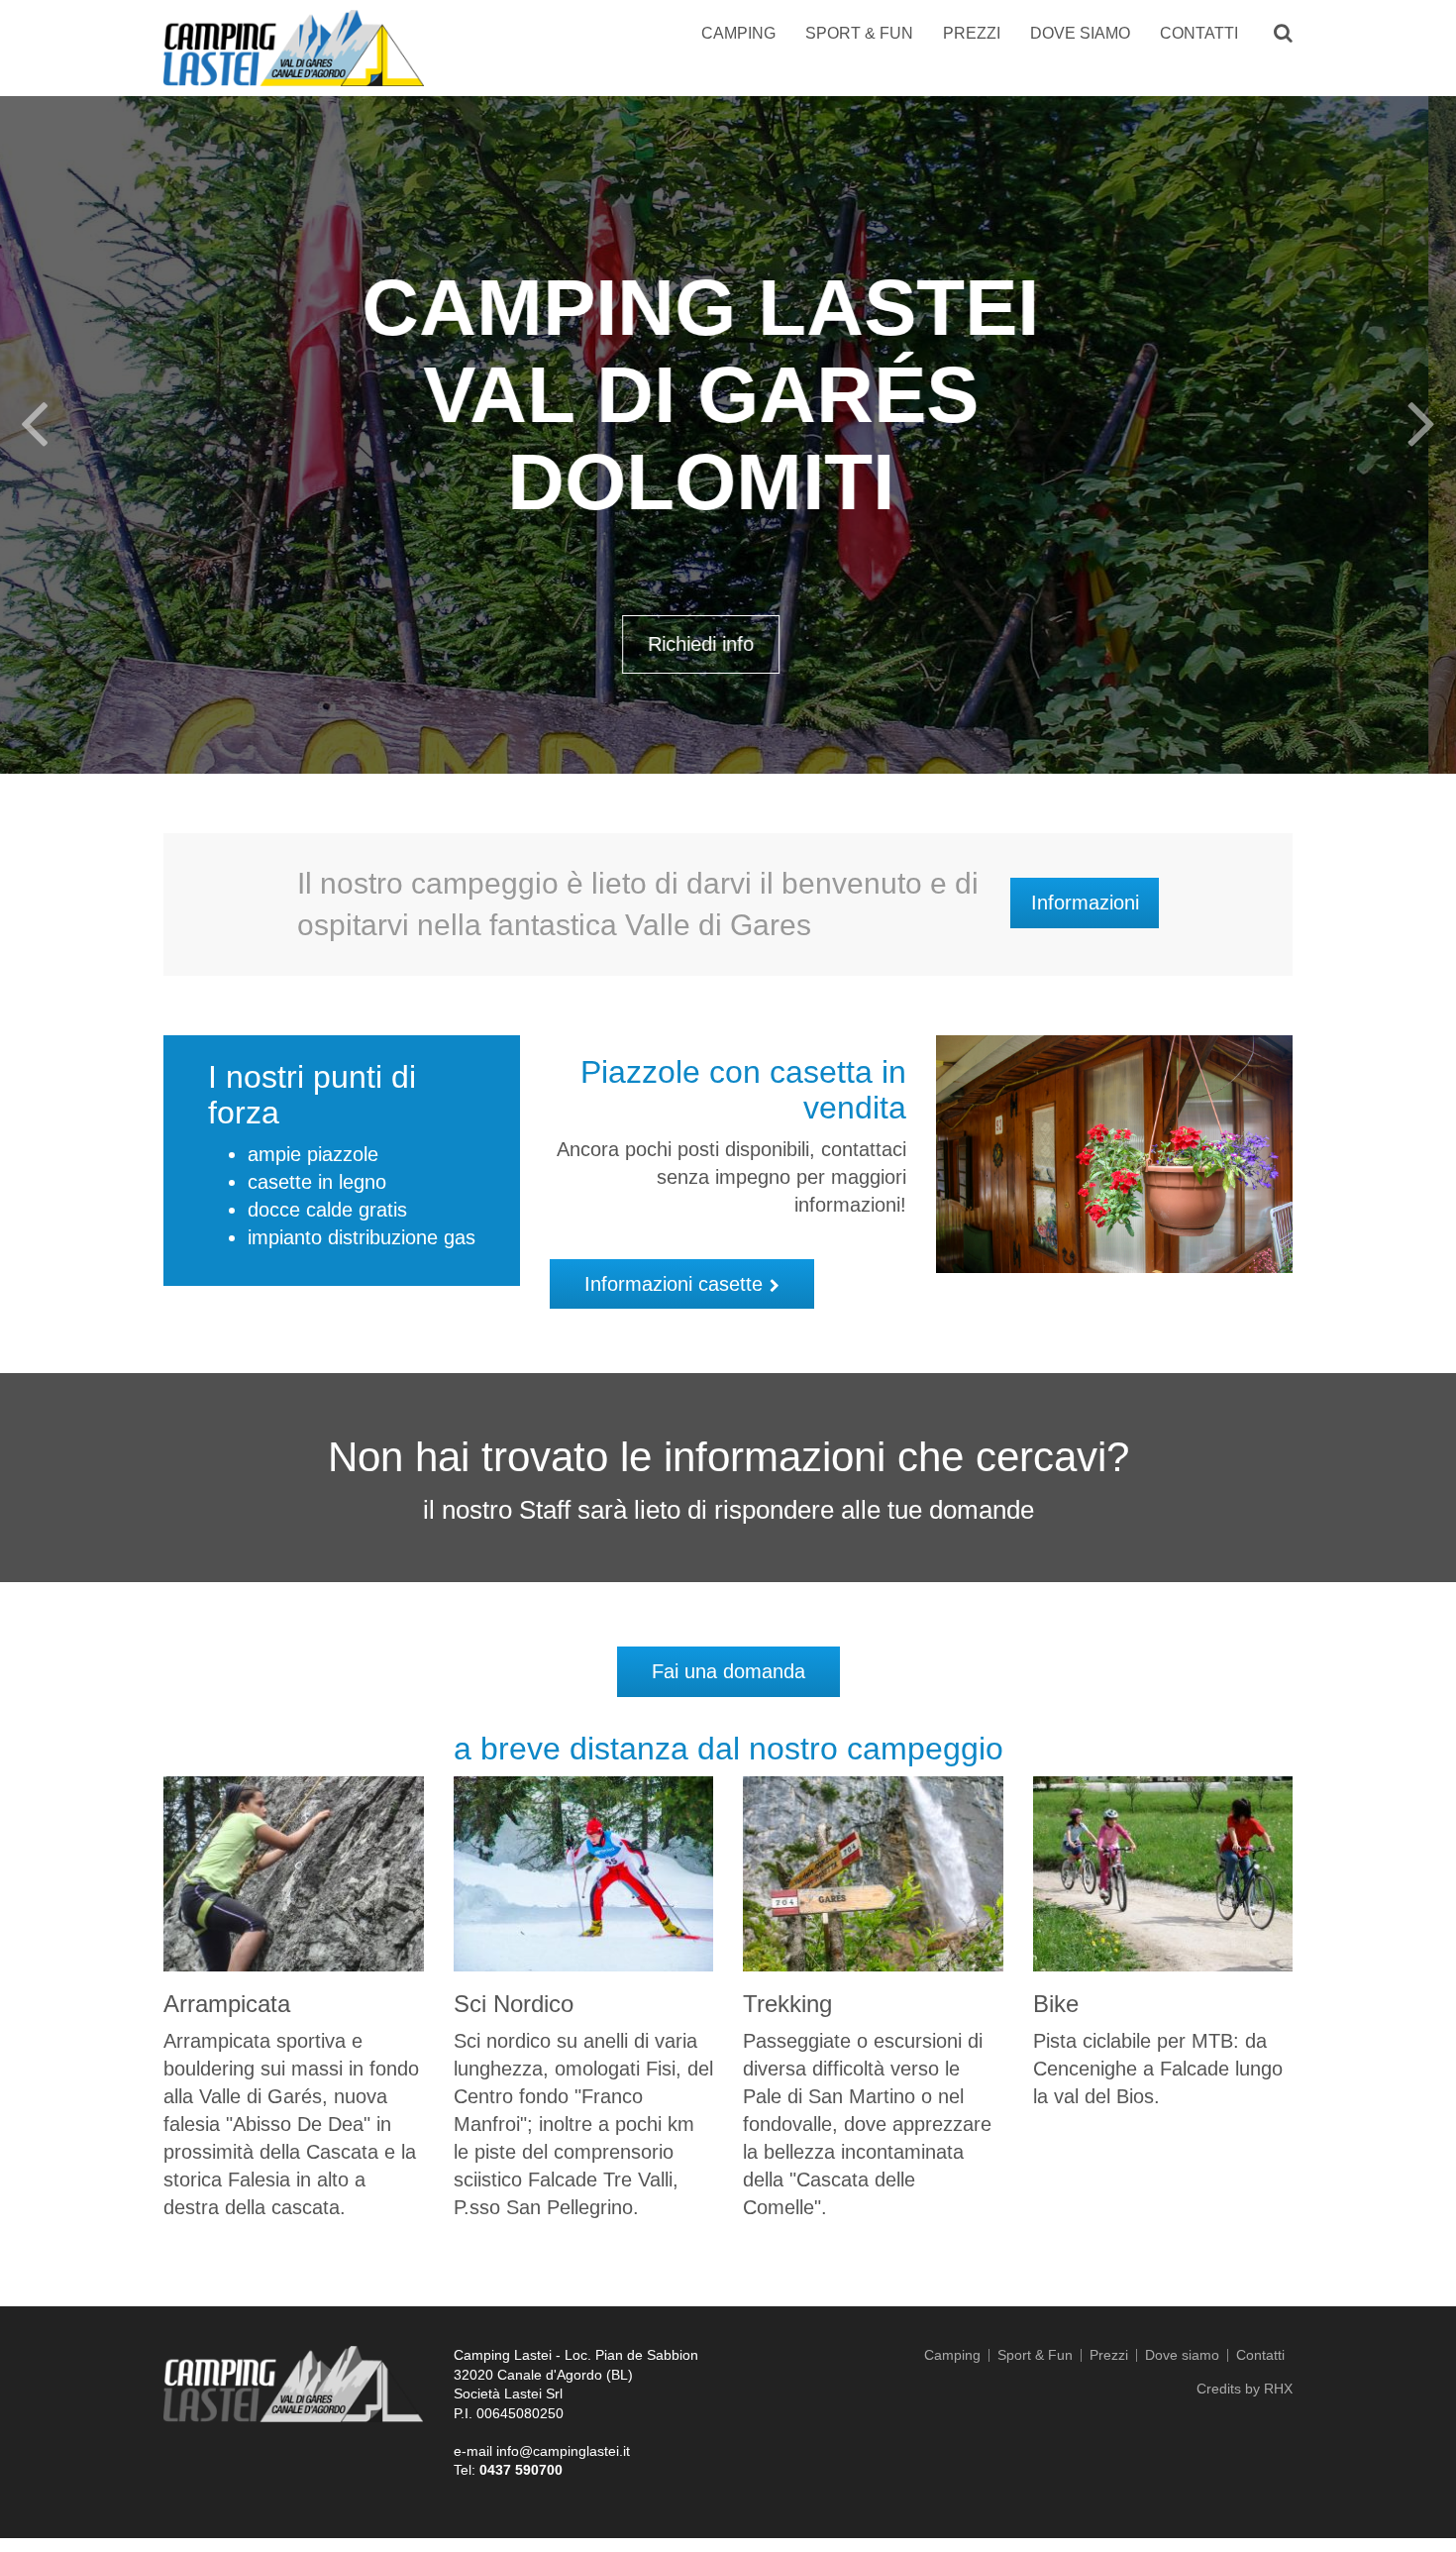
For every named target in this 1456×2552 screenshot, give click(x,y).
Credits (1219, 2389)
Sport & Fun (859, 33)
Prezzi (972, 33)
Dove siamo (1080, 33)
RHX (1278, 2389)
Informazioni (1085, 903)
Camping (738, 33)
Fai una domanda (728, 1671)
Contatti (1199, 33)
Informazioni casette (674, 1284)
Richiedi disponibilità (728, 557)
